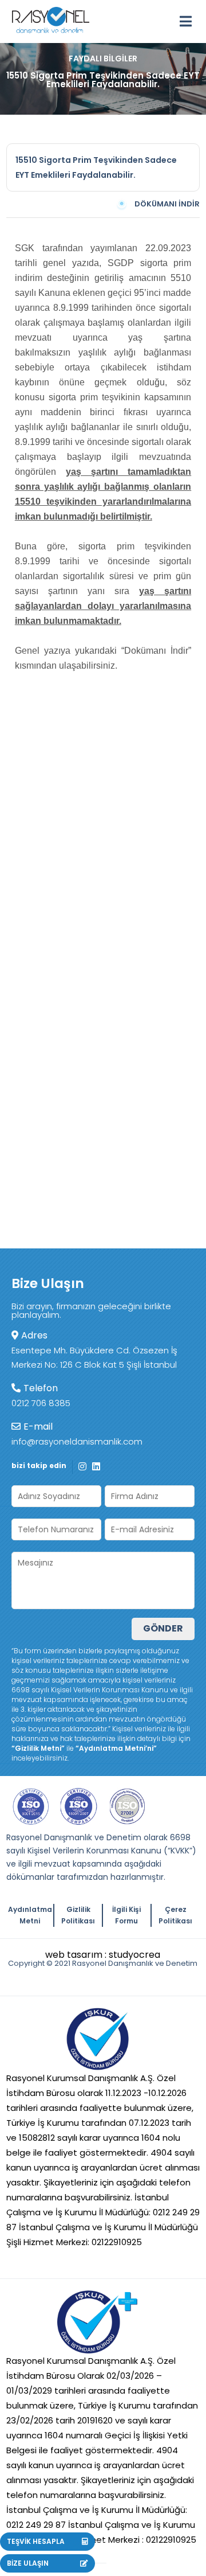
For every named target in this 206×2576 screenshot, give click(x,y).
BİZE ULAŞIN (28, 2563)
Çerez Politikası (175, 1915)
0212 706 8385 (41, 1403)
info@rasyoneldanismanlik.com (77, 1441)
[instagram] (82, 1466)
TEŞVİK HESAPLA (36, 2541)
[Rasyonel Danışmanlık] (51, 17)
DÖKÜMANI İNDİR (167, 204)
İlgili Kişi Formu (126, 1915)
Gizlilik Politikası (78, 1915)
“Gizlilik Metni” (38, 1748)
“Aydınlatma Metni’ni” (116, 1748)
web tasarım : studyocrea (103, 1955)
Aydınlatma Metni (30, 1915)
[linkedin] (96, 1466)
